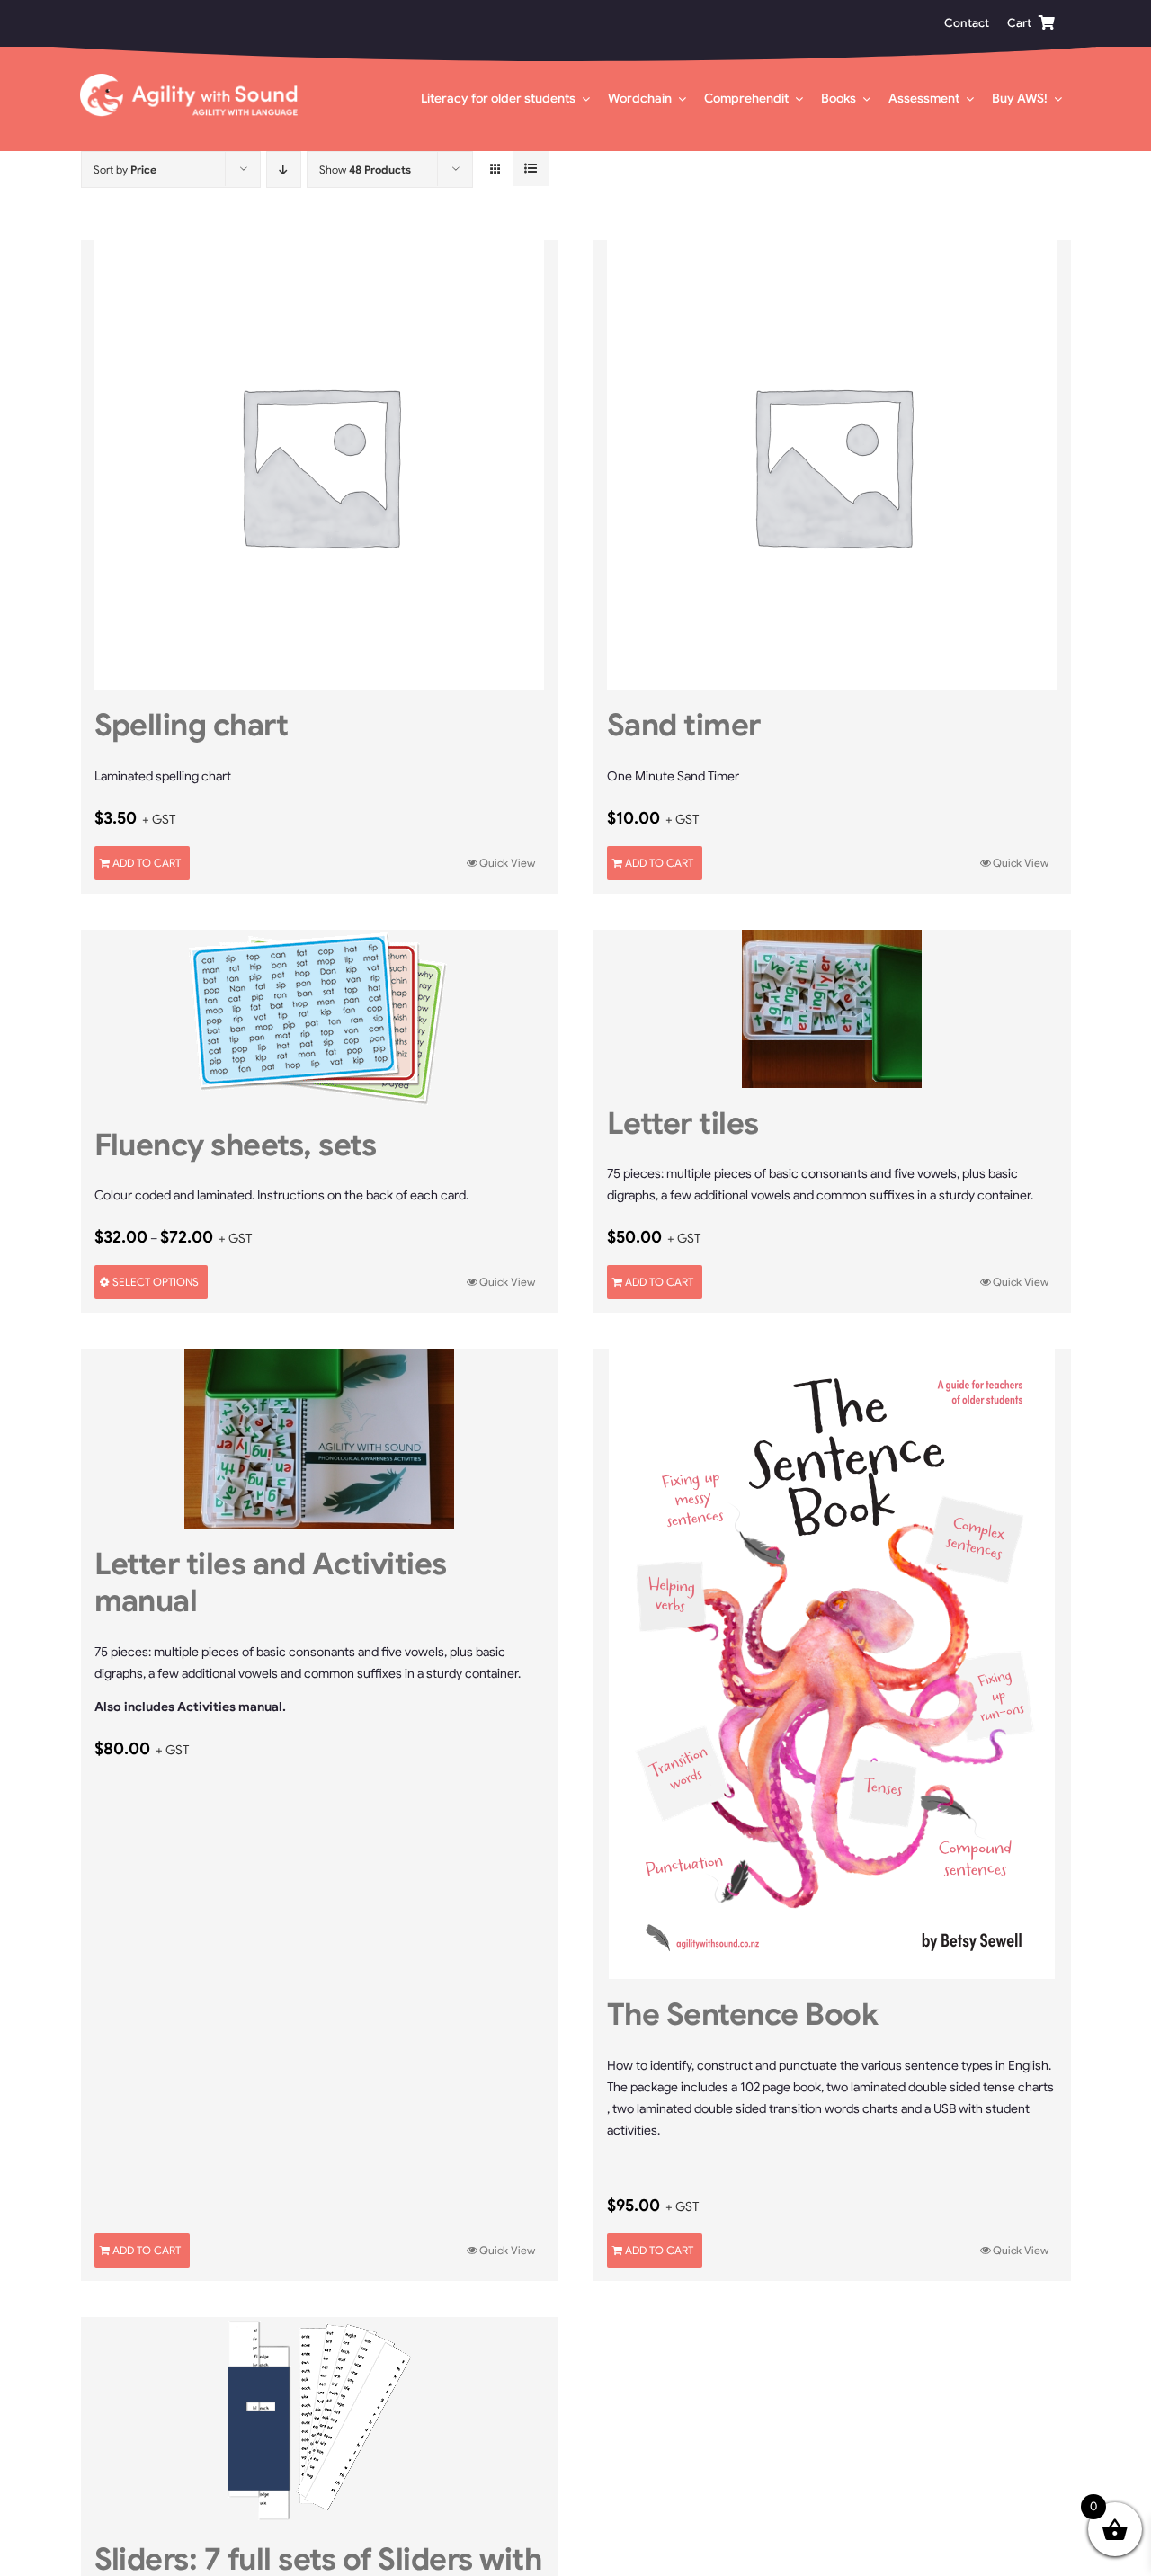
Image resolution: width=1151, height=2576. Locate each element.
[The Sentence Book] (832, 1664)
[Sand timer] (832, 465)
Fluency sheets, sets (236, 1145)
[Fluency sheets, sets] (320, 1020)
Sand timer (684, 725)
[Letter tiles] (832, 1009)
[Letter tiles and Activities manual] (320, 1439)
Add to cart (147, 863)
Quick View (507, 863)
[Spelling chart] (320, 465)
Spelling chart (192, 725)
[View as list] (531, 169)
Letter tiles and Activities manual (271, 1582)
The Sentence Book (742, 2014)
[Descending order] (284, 169)
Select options (156, 1282)
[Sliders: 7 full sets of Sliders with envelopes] (320, 2420)
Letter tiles (683, 1123)
